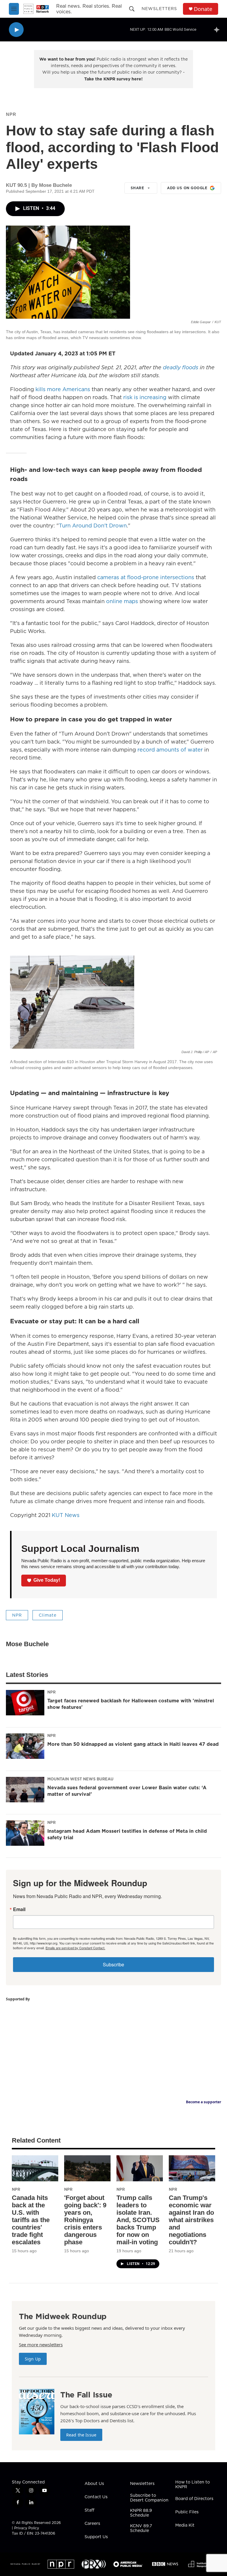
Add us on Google (187, 188)
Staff (89, 2510)
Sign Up (33, 2359)
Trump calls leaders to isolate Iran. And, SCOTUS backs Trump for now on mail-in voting (138, 2220)
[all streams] (218, 30)
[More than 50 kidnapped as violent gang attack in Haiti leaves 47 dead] (25, 1746)
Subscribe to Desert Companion (149, 2498)
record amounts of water (169, 750)
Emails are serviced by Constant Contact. (75, 1948)
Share (137, 188)
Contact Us (96, 2497)
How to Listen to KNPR (193, 2485)
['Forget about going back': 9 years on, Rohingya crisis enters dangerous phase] (87, 2168)
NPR (11, 114)
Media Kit (185, 2525)
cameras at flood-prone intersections (146, 577)
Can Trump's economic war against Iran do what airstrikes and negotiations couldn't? (191, 2220)
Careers (92, 2524)
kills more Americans (63, 389)
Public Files (187, 2512)
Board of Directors (194, 2499)
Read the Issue (81, 2435)
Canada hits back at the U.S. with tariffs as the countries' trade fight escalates (31, 2220)
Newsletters (159, 9)
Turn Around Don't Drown (93, 526)
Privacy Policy (27, 2528)
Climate (48, 1615)
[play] (16, 30)
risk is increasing (145, 397)
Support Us (96, 2537)
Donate (203, 9)
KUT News (66, 1515)
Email (19, 1909)
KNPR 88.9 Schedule (141, 2513)
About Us (94, 2484)
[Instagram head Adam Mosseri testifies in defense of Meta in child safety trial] (25, 1833)
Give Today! (47, 1580)
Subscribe (113, 1964)
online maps (121, 601)
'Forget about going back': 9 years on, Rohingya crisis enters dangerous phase (85, 2220)
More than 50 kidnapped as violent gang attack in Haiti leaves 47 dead (133, 1744)
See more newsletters (41, 2345)
